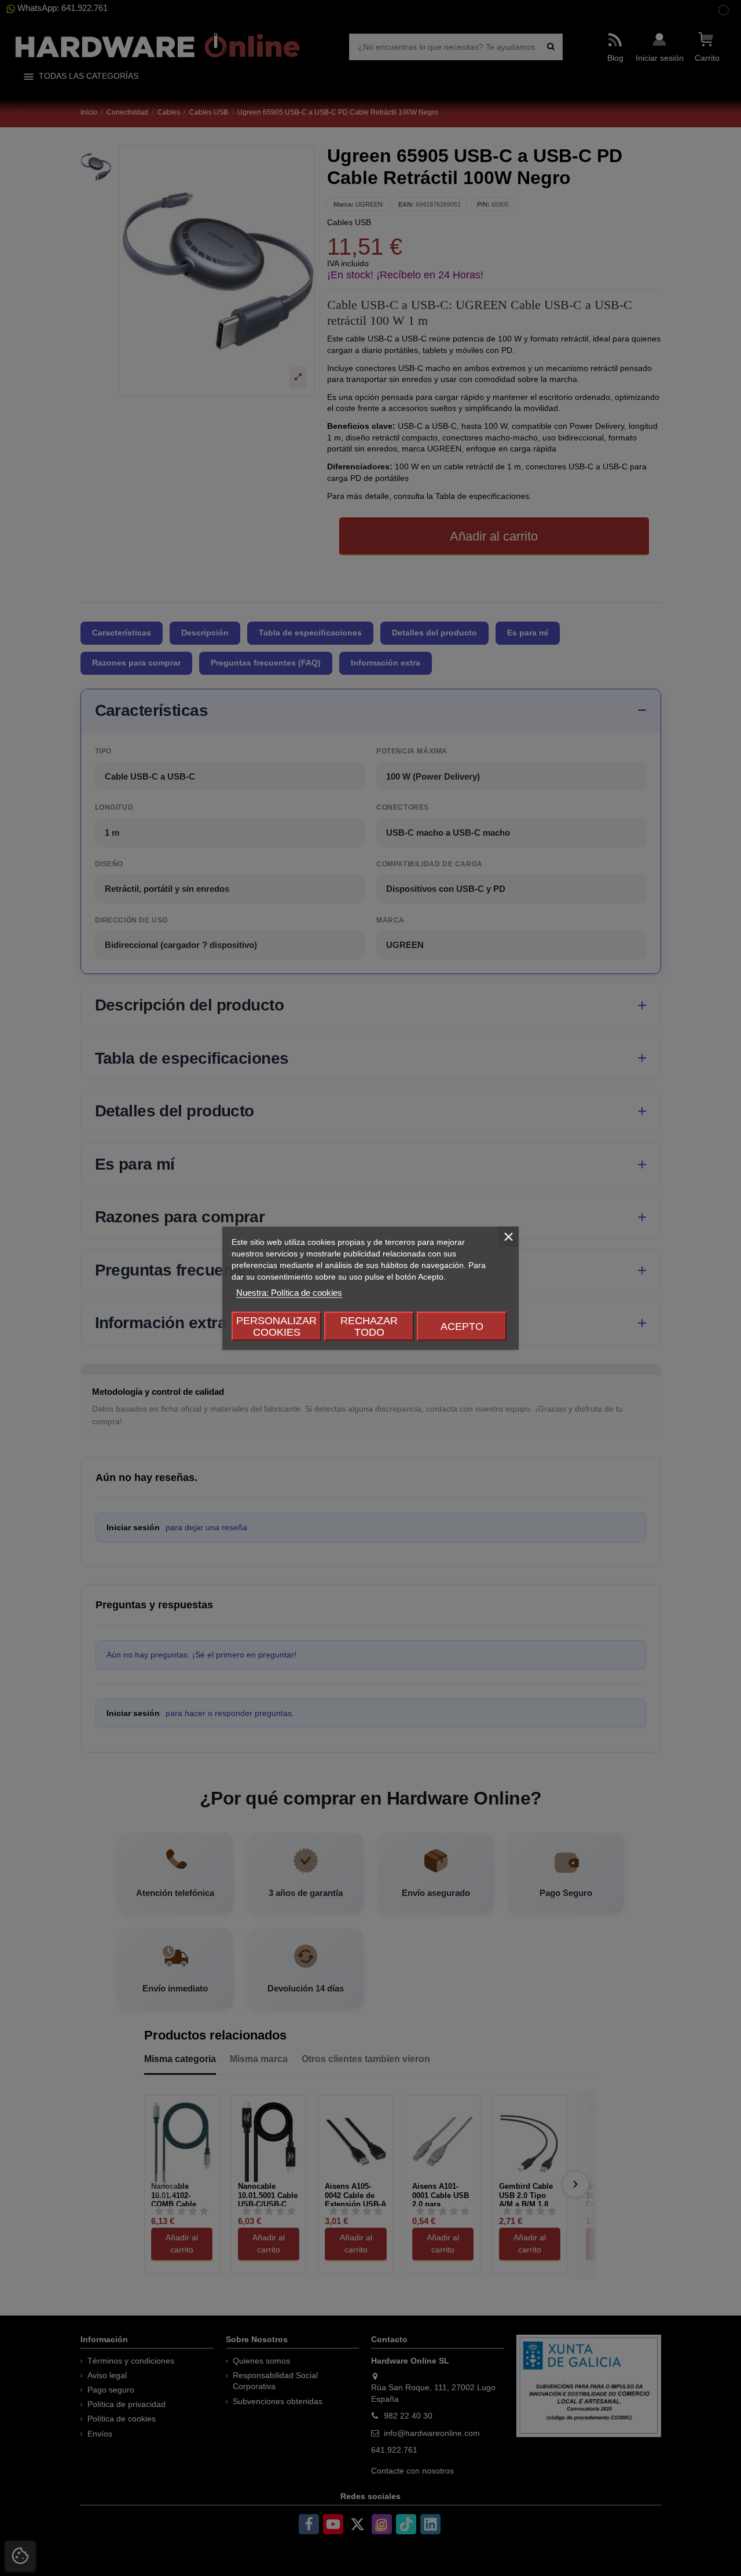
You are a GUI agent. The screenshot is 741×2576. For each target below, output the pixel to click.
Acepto (462, 1326)
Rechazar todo (369, 1326)
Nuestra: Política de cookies (289, 1292)
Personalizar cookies (276, 1326)
